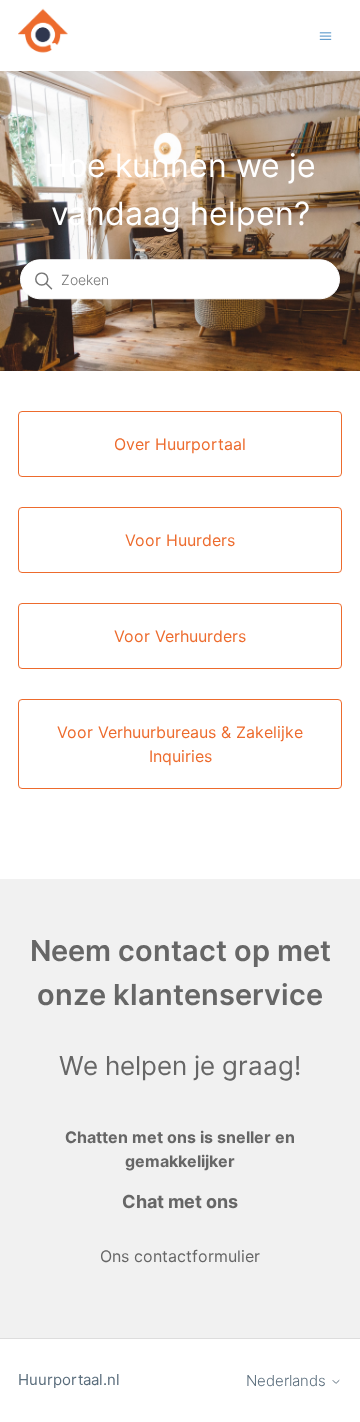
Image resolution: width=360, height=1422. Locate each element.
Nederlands (288, 1380)
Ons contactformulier (180, 1256)
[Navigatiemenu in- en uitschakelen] (325, 34)
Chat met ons (180, 1201)
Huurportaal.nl (69, 1379)
